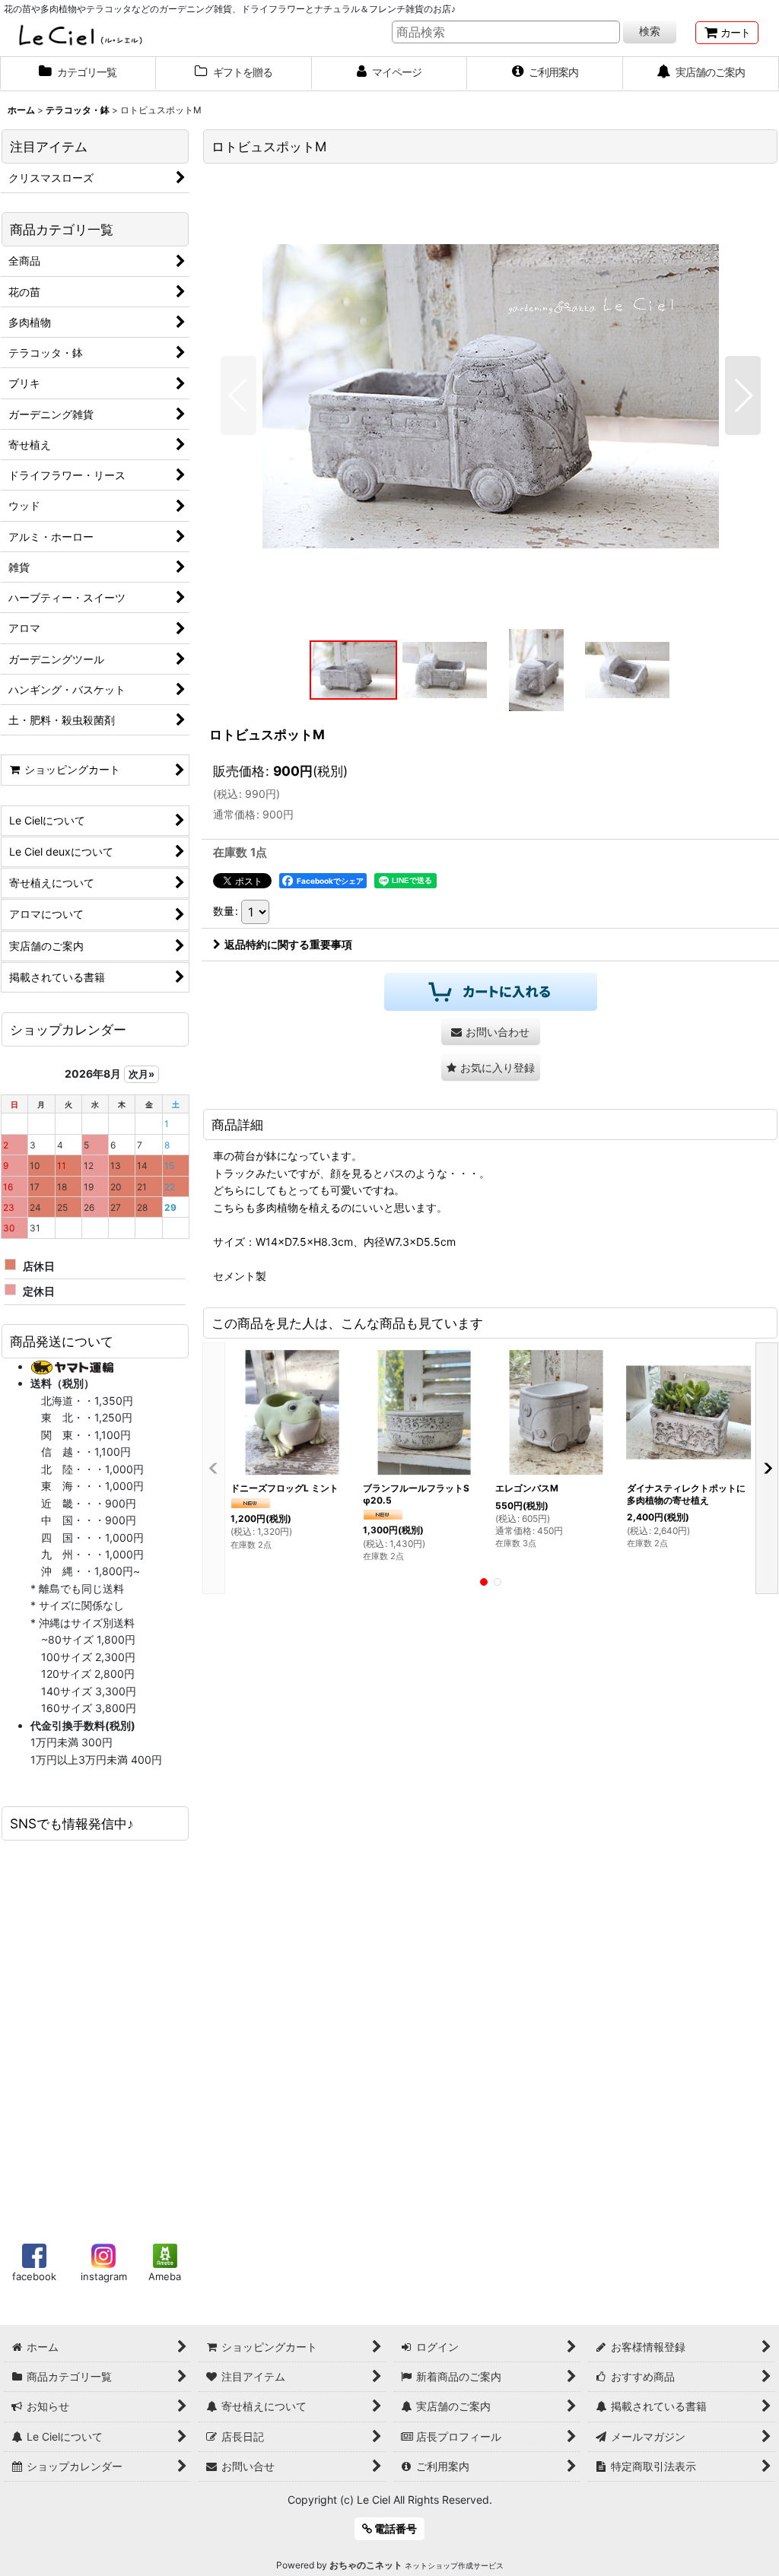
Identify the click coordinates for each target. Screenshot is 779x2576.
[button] (238, 395)
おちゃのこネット (366, 2565)
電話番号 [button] (394, 2528)
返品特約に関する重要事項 (288, 944)
